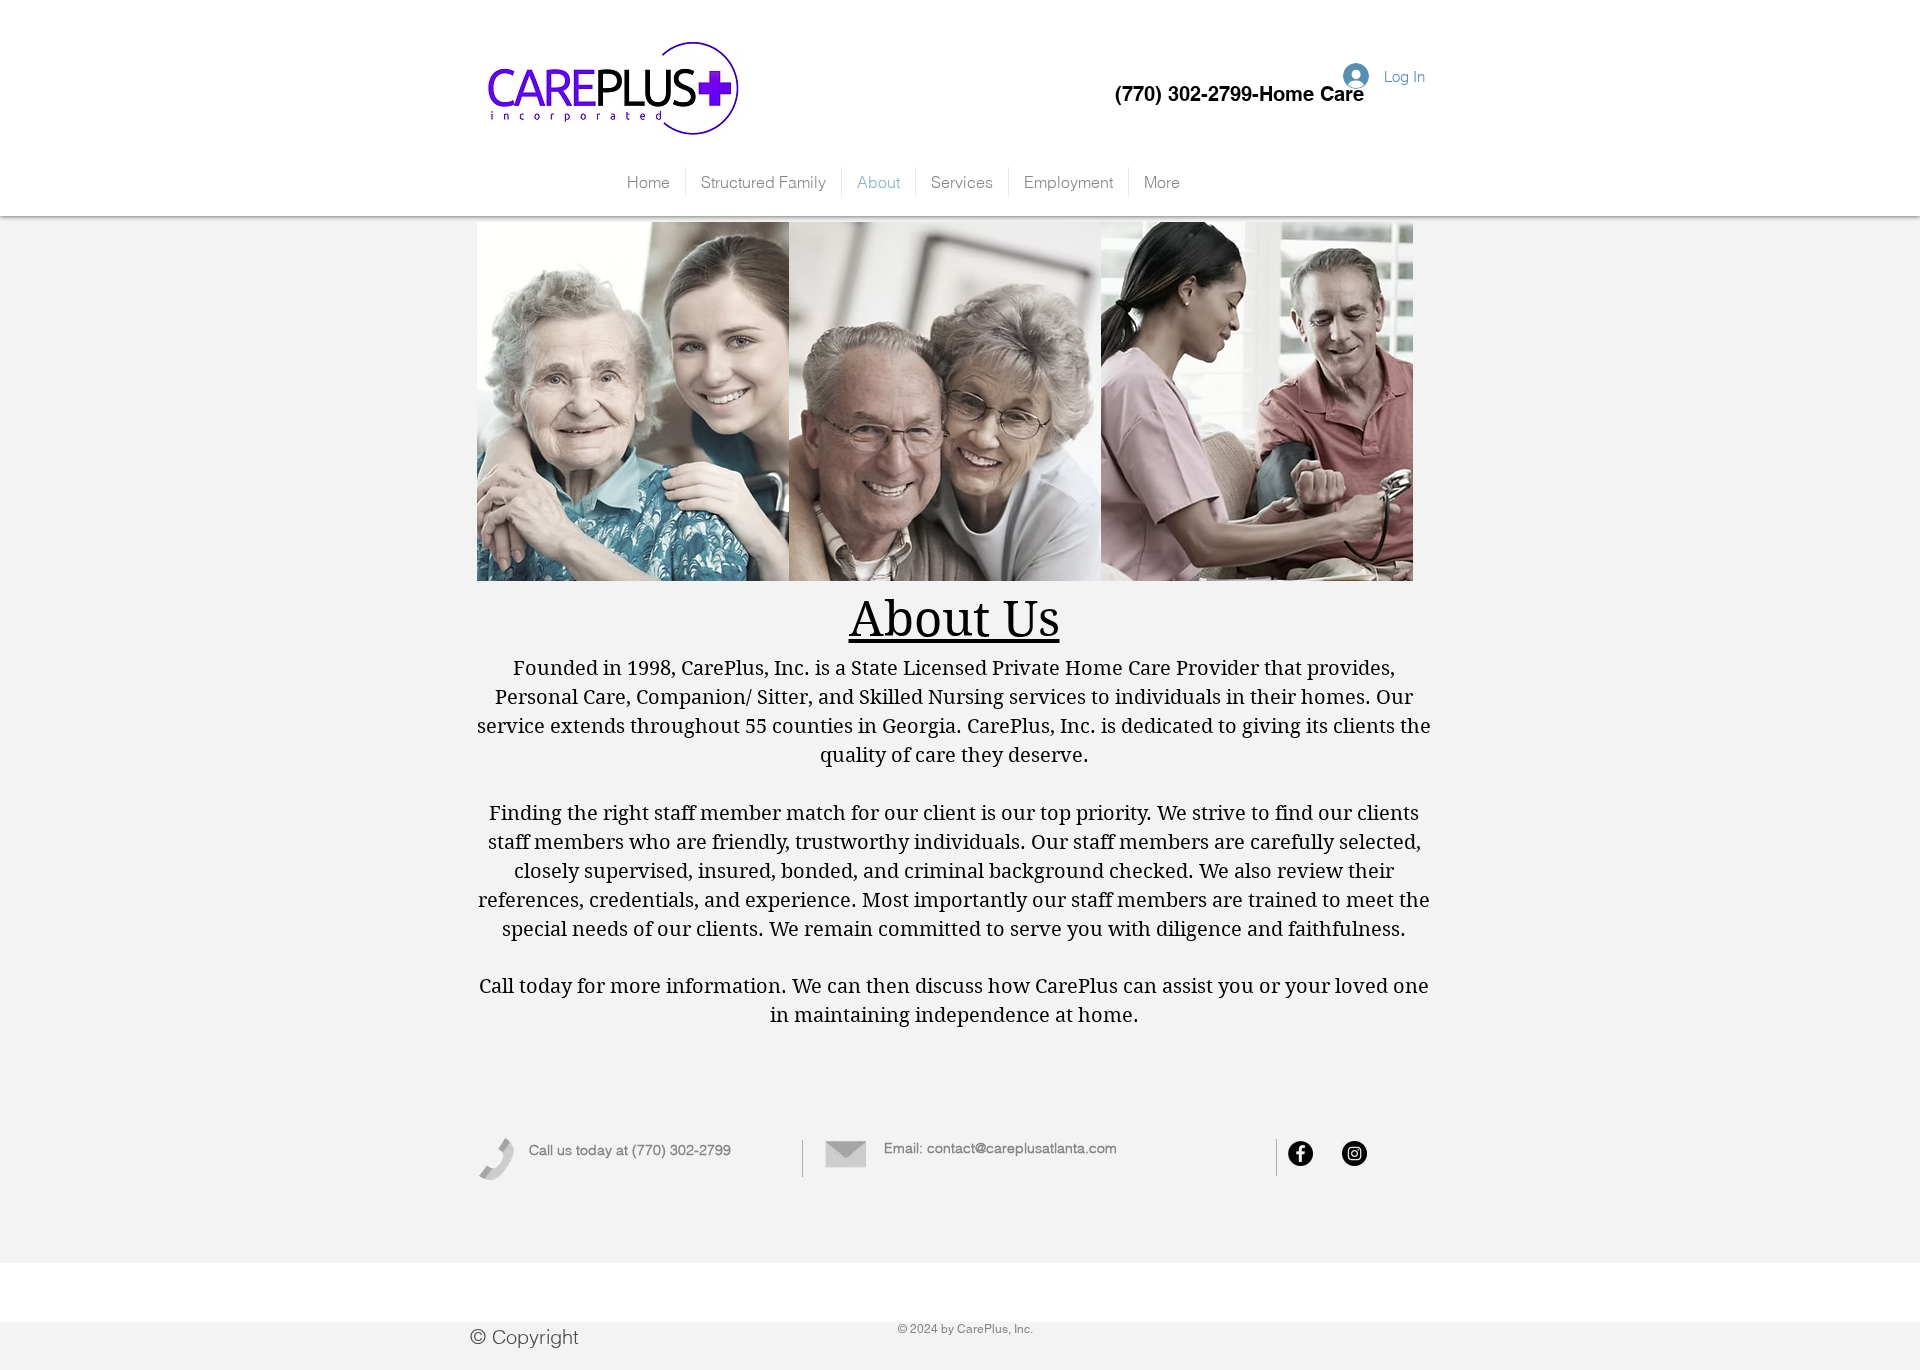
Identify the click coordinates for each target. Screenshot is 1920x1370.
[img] (633, 401)
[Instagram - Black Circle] (1354, 1153)
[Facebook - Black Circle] (1300, 1153)
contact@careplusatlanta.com (1022, 1148)
